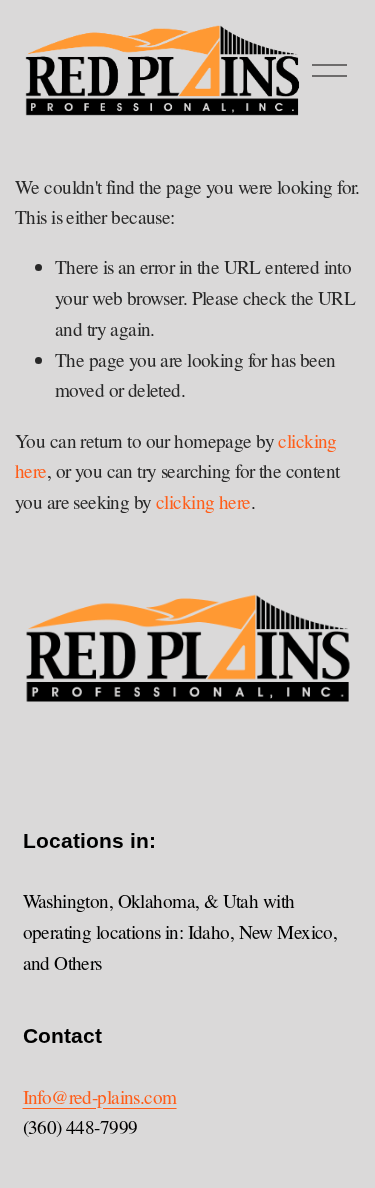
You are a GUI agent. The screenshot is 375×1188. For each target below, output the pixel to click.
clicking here (203, 501)
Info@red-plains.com (100, 1096)
